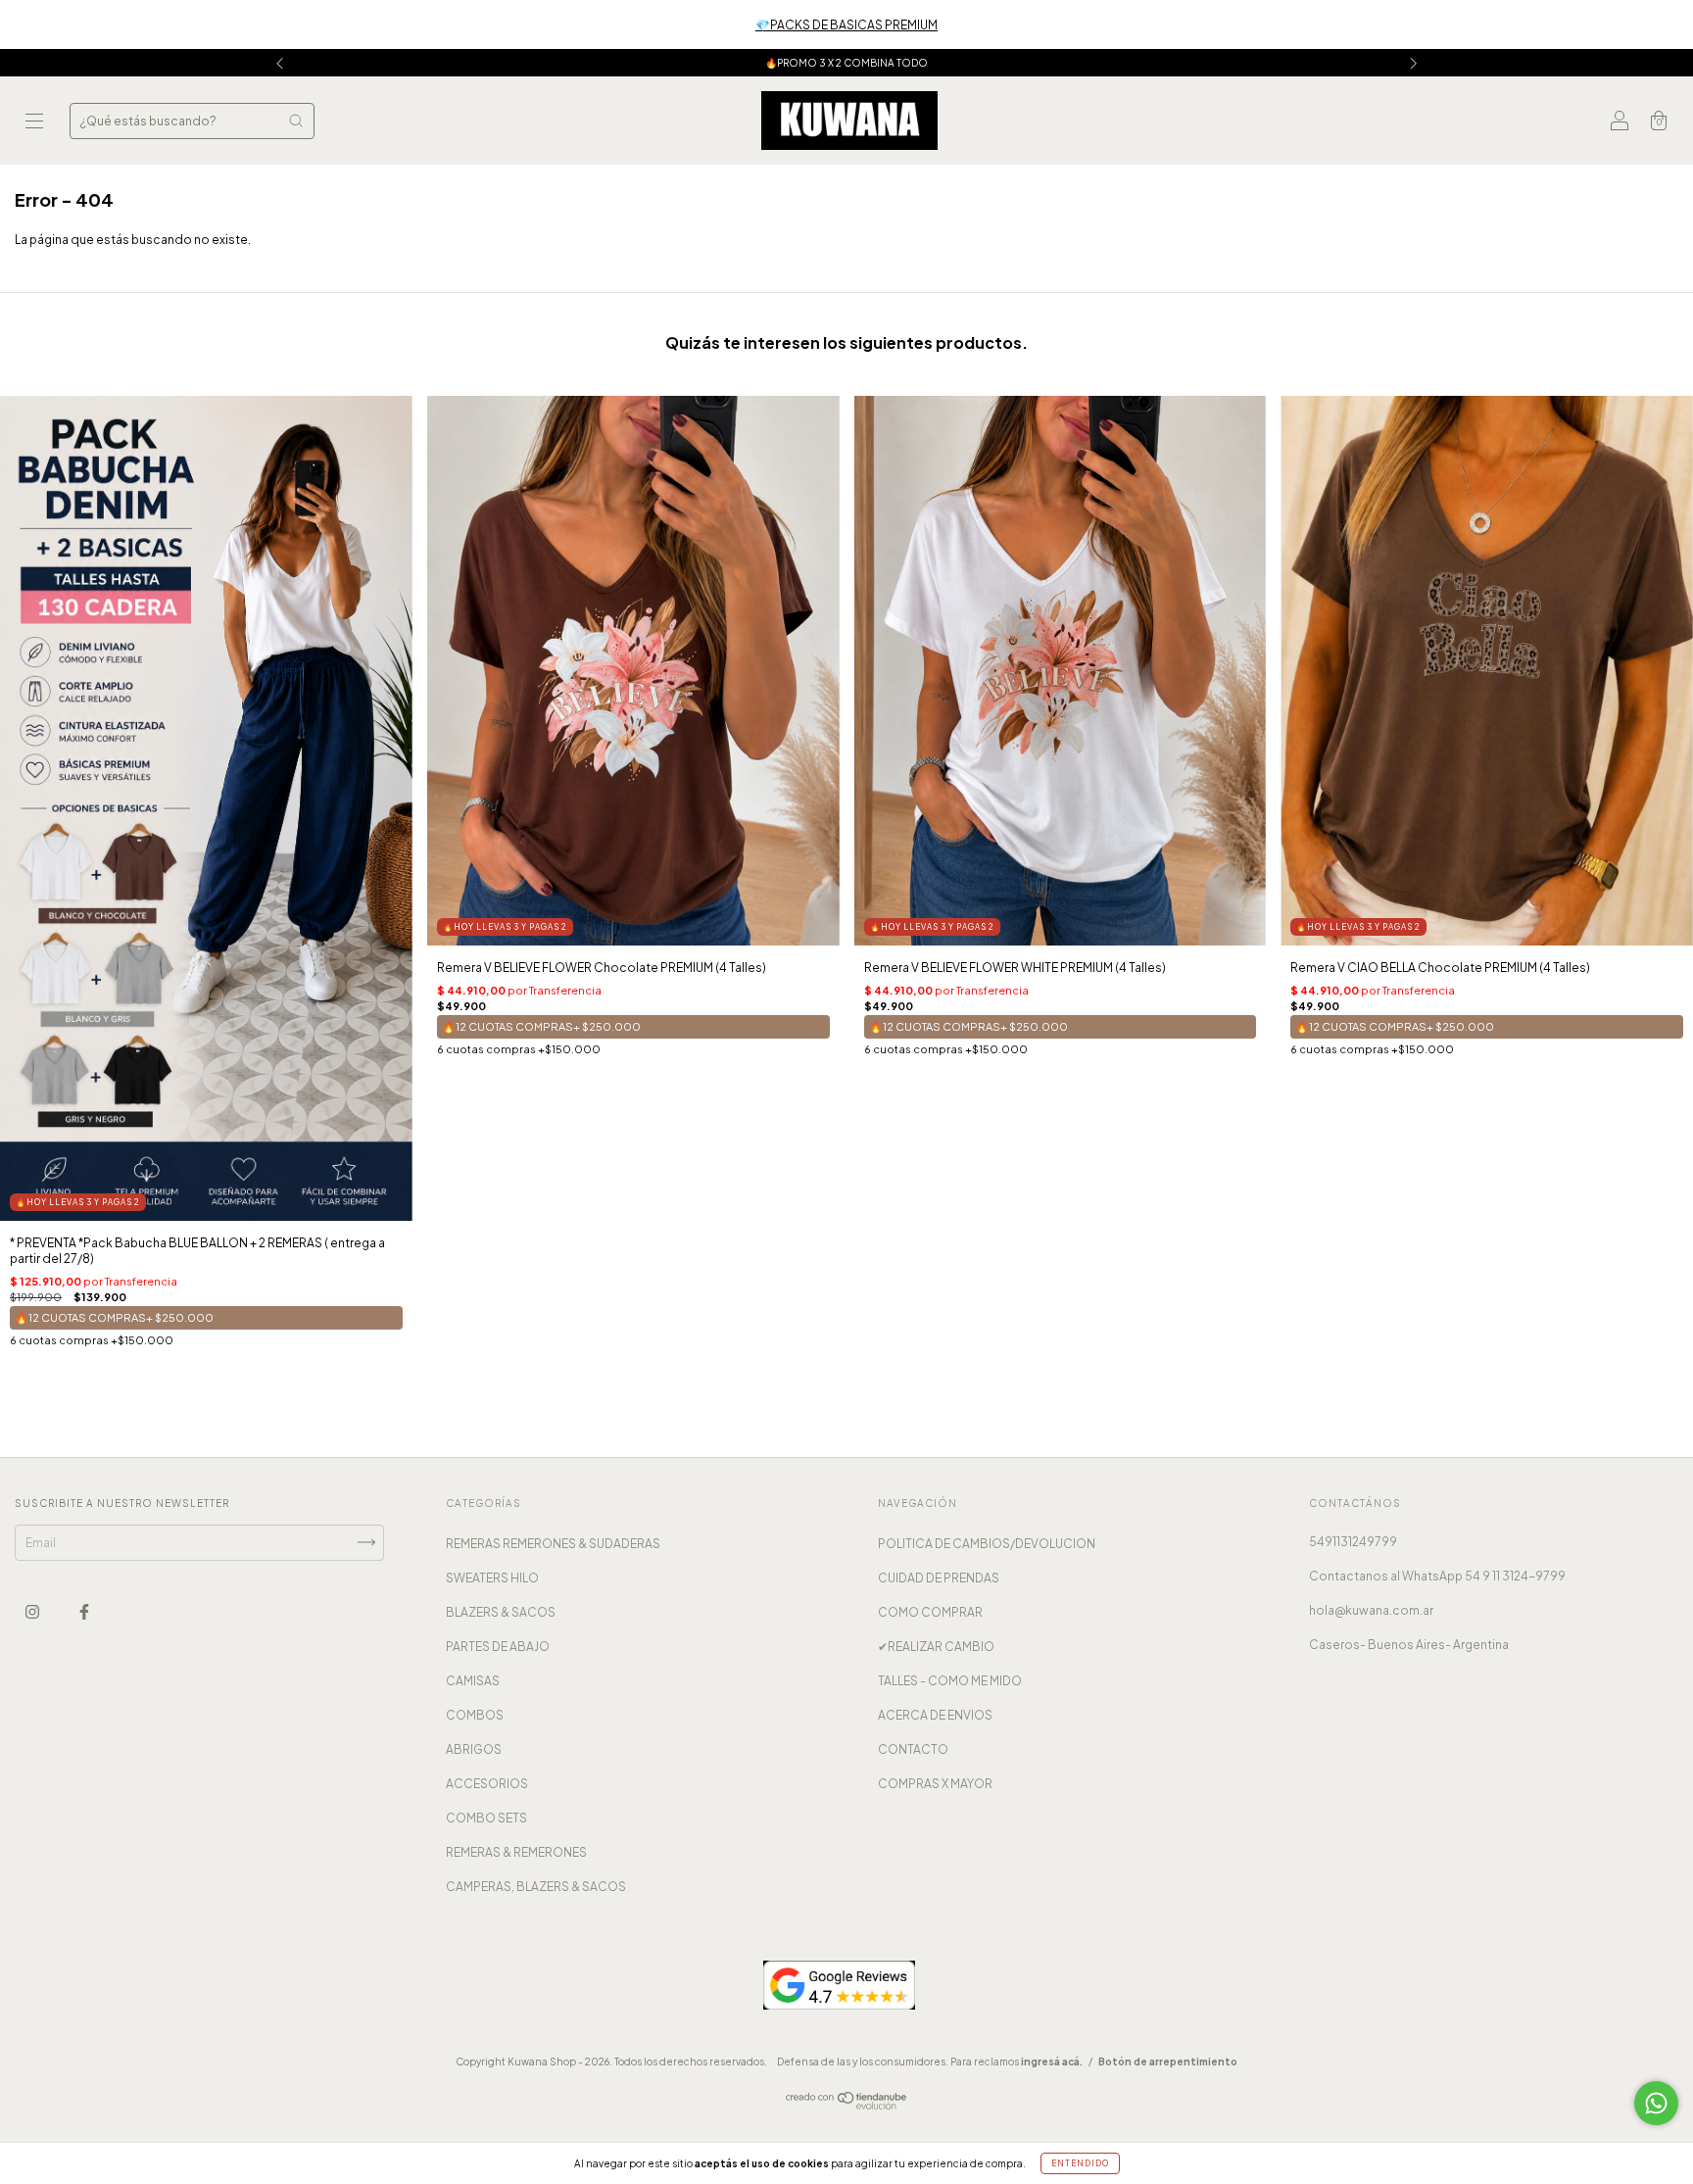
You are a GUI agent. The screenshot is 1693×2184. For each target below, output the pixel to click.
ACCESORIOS (487, 1784)
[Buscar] (296, 121)
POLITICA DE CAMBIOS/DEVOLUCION (987, 1544)
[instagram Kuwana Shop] (33, 1611)
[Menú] (34, 123)
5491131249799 (1353, 1542)
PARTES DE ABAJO (498, 1647)
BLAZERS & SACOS (501, 1612)
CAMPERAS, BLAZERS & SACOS (536, 1887)
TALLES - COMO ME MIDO (950, 1681)
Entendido (1080, 2163)
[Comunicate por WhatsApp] (1656, 2103)
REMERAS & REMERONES (516, 1852)
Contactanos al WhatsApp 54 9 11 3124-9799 (1437, 1576)
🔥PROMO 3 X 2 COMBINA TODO (846, 63)
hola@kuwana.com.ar (1371, 1610)
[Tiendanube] (847, 2105)
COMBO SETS (486, 1818)
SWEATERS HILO (492, 1578)
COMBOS (475, 1715)
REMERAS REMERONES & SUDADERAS (553, 1544)
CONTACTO (913, 1749)
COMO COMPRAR (930, 1612)
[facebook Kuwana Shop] (84, 1611)
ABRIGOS (474, 1749)
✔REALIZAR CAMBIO (936, 1647)
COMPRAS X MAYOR (935, 1784)
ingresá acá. (1052, 2062)
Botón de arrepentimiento (1168, 2062)
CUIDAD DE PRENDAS (939, 1578)
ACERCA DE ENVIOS (935, 1715)
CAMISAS (473, 1681)
